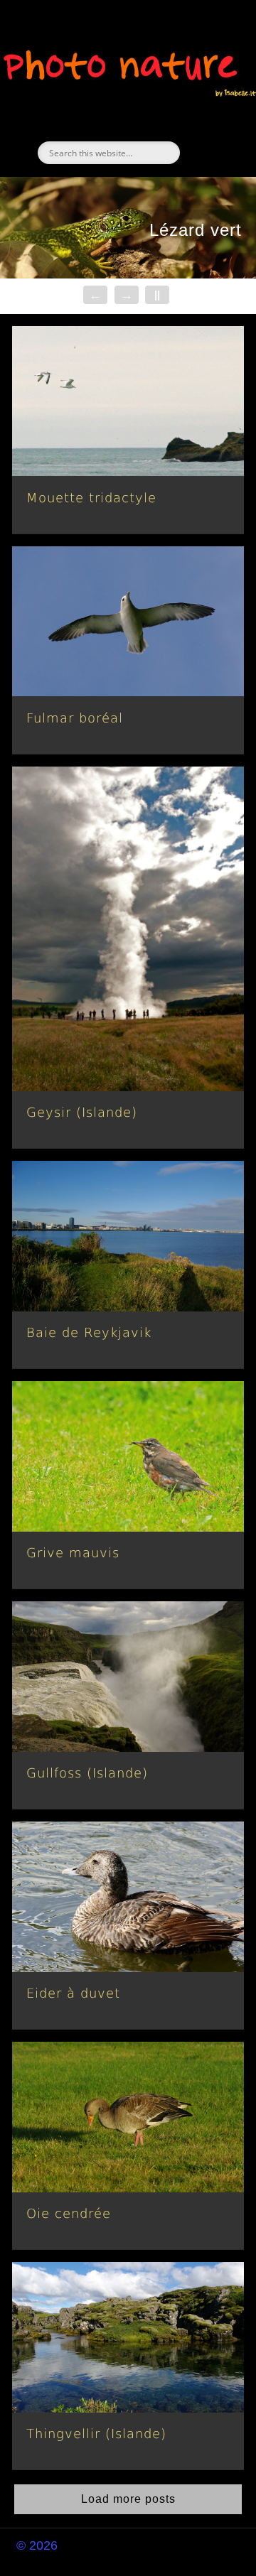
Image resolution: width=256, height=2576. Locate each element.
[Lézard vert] (128, 227)
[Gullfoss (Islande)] (128, 1677)
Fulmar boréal (75, 718)
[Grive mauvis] (128, 1456)
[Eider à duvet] (128, 1897)
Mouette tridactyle (91, 498)
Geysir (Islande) (82, 1112)
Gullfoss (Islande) (87, 1773)
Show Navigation (206, 127)
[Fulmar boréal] (128, 622)
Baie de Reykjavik (89, 1332)
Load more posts (128, 2499)
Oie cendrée (69, 2213)
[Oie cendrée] (128, 2117)
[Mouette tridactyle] (128, 401)
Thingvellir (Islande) (96, 2434)
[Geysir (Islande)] (128, 929)
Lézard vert (196, 230)
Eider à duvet (73, 1993)
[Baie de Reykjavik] (128, 1236)
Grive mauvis (73, 1553)
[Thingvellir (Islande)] (128, 2337)
